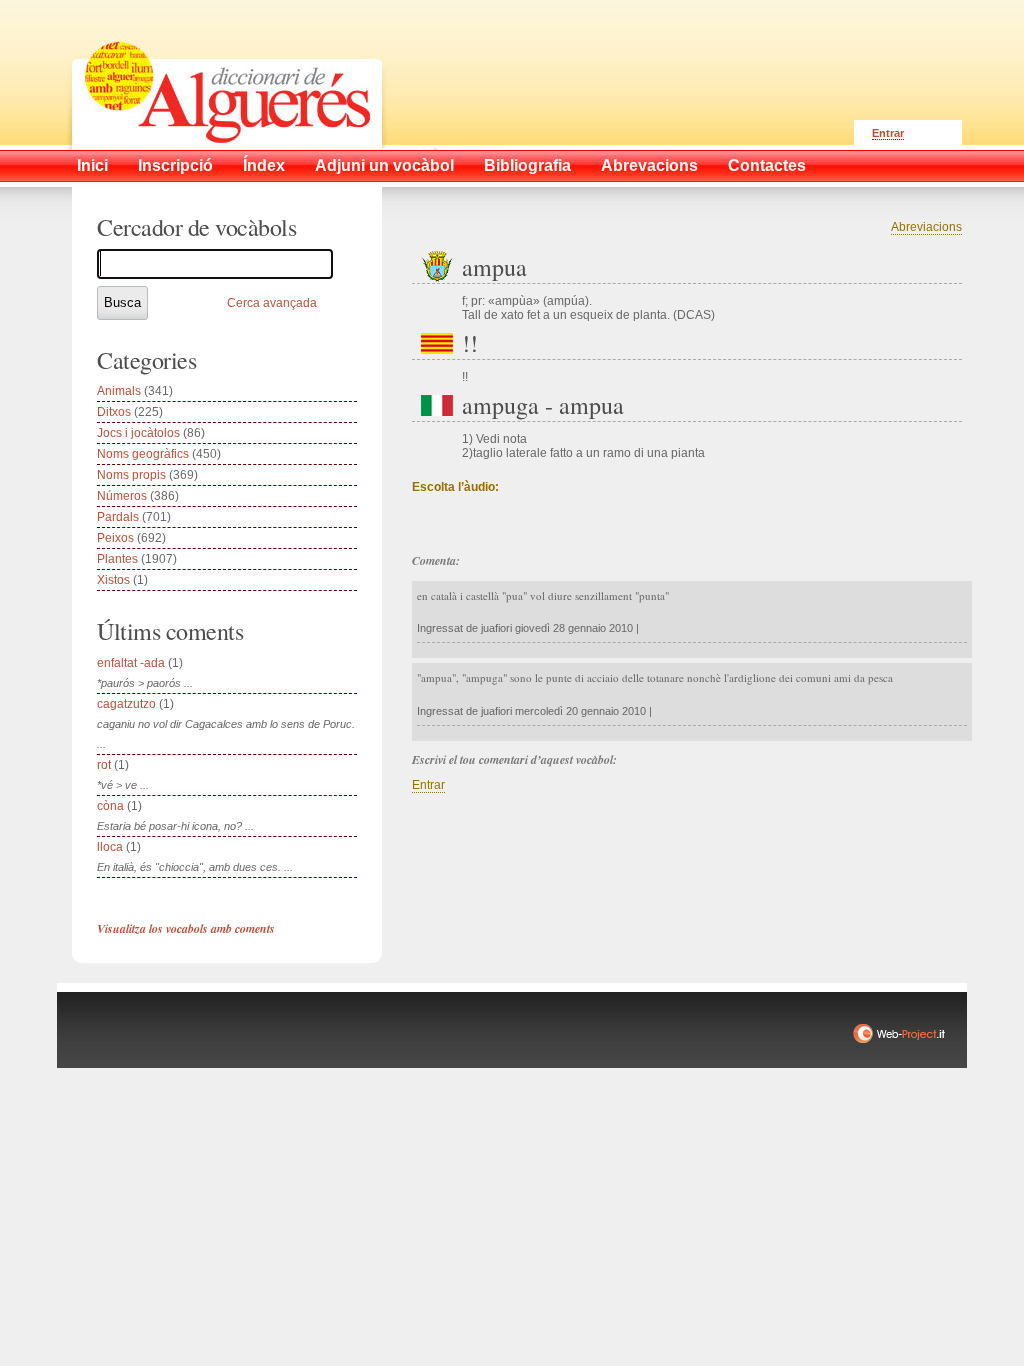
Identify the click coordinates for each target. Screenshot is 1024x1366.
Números (122, 496)
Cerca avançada (272, 303)
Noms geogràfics (143, 454)
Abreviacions (926, 227)
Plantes (117, 559)
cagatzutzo (126, 704)
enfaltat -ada (131, 663)
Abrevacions (649, 165)
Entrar (888, 133)
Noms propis (131, 475)
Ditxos (114, 412)
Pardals (118, 517)
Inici (92, 165)
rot (104, 765)
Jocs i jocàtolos (138, 433)
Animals (119, 391)
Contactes (767, 165)
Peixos (115, 538)
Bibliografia (527, 165)
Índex (264, 165)
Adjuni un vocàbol (384, 165)
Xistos (113, 580)
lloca (110, 847)
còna (110, 806)
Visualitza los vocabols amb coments (186, 928)
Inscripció (175, 165)
